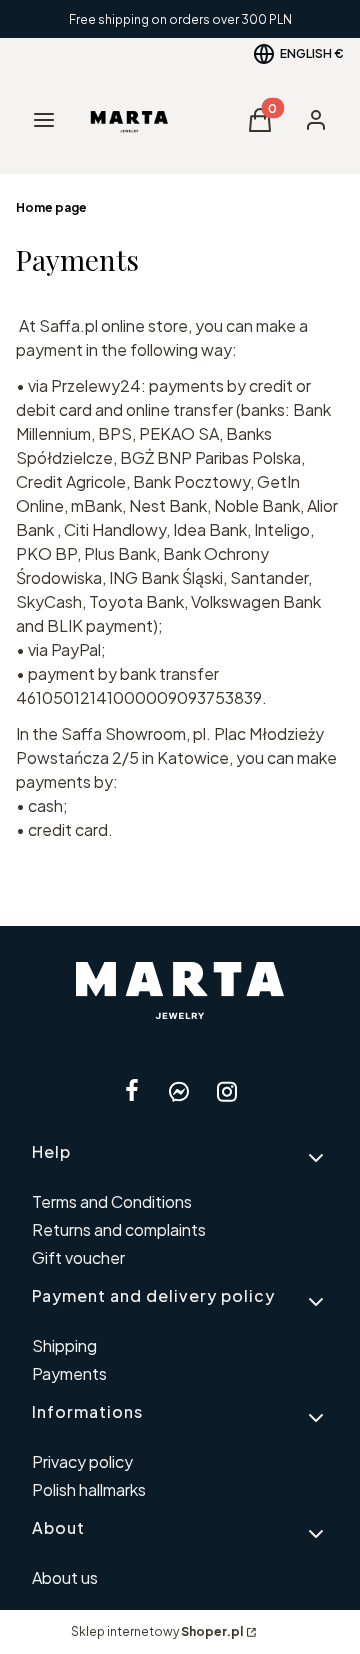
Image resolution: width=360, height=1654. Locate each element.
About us (65, 1577)
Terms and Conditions (112, 1201)
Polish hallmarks (89, 1489)
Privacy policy (82, 1461)
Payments (69, 1373)
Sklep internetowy (157, 1631)
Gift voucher (78, 1257)
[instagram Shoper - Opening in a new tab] (227, 1091)
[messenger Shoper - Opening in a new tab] (179, 1091)
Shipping (64, 1345)
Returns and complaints (119, 1229)
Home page (51, 207)
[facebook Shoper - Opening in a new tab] (132, 1091)
